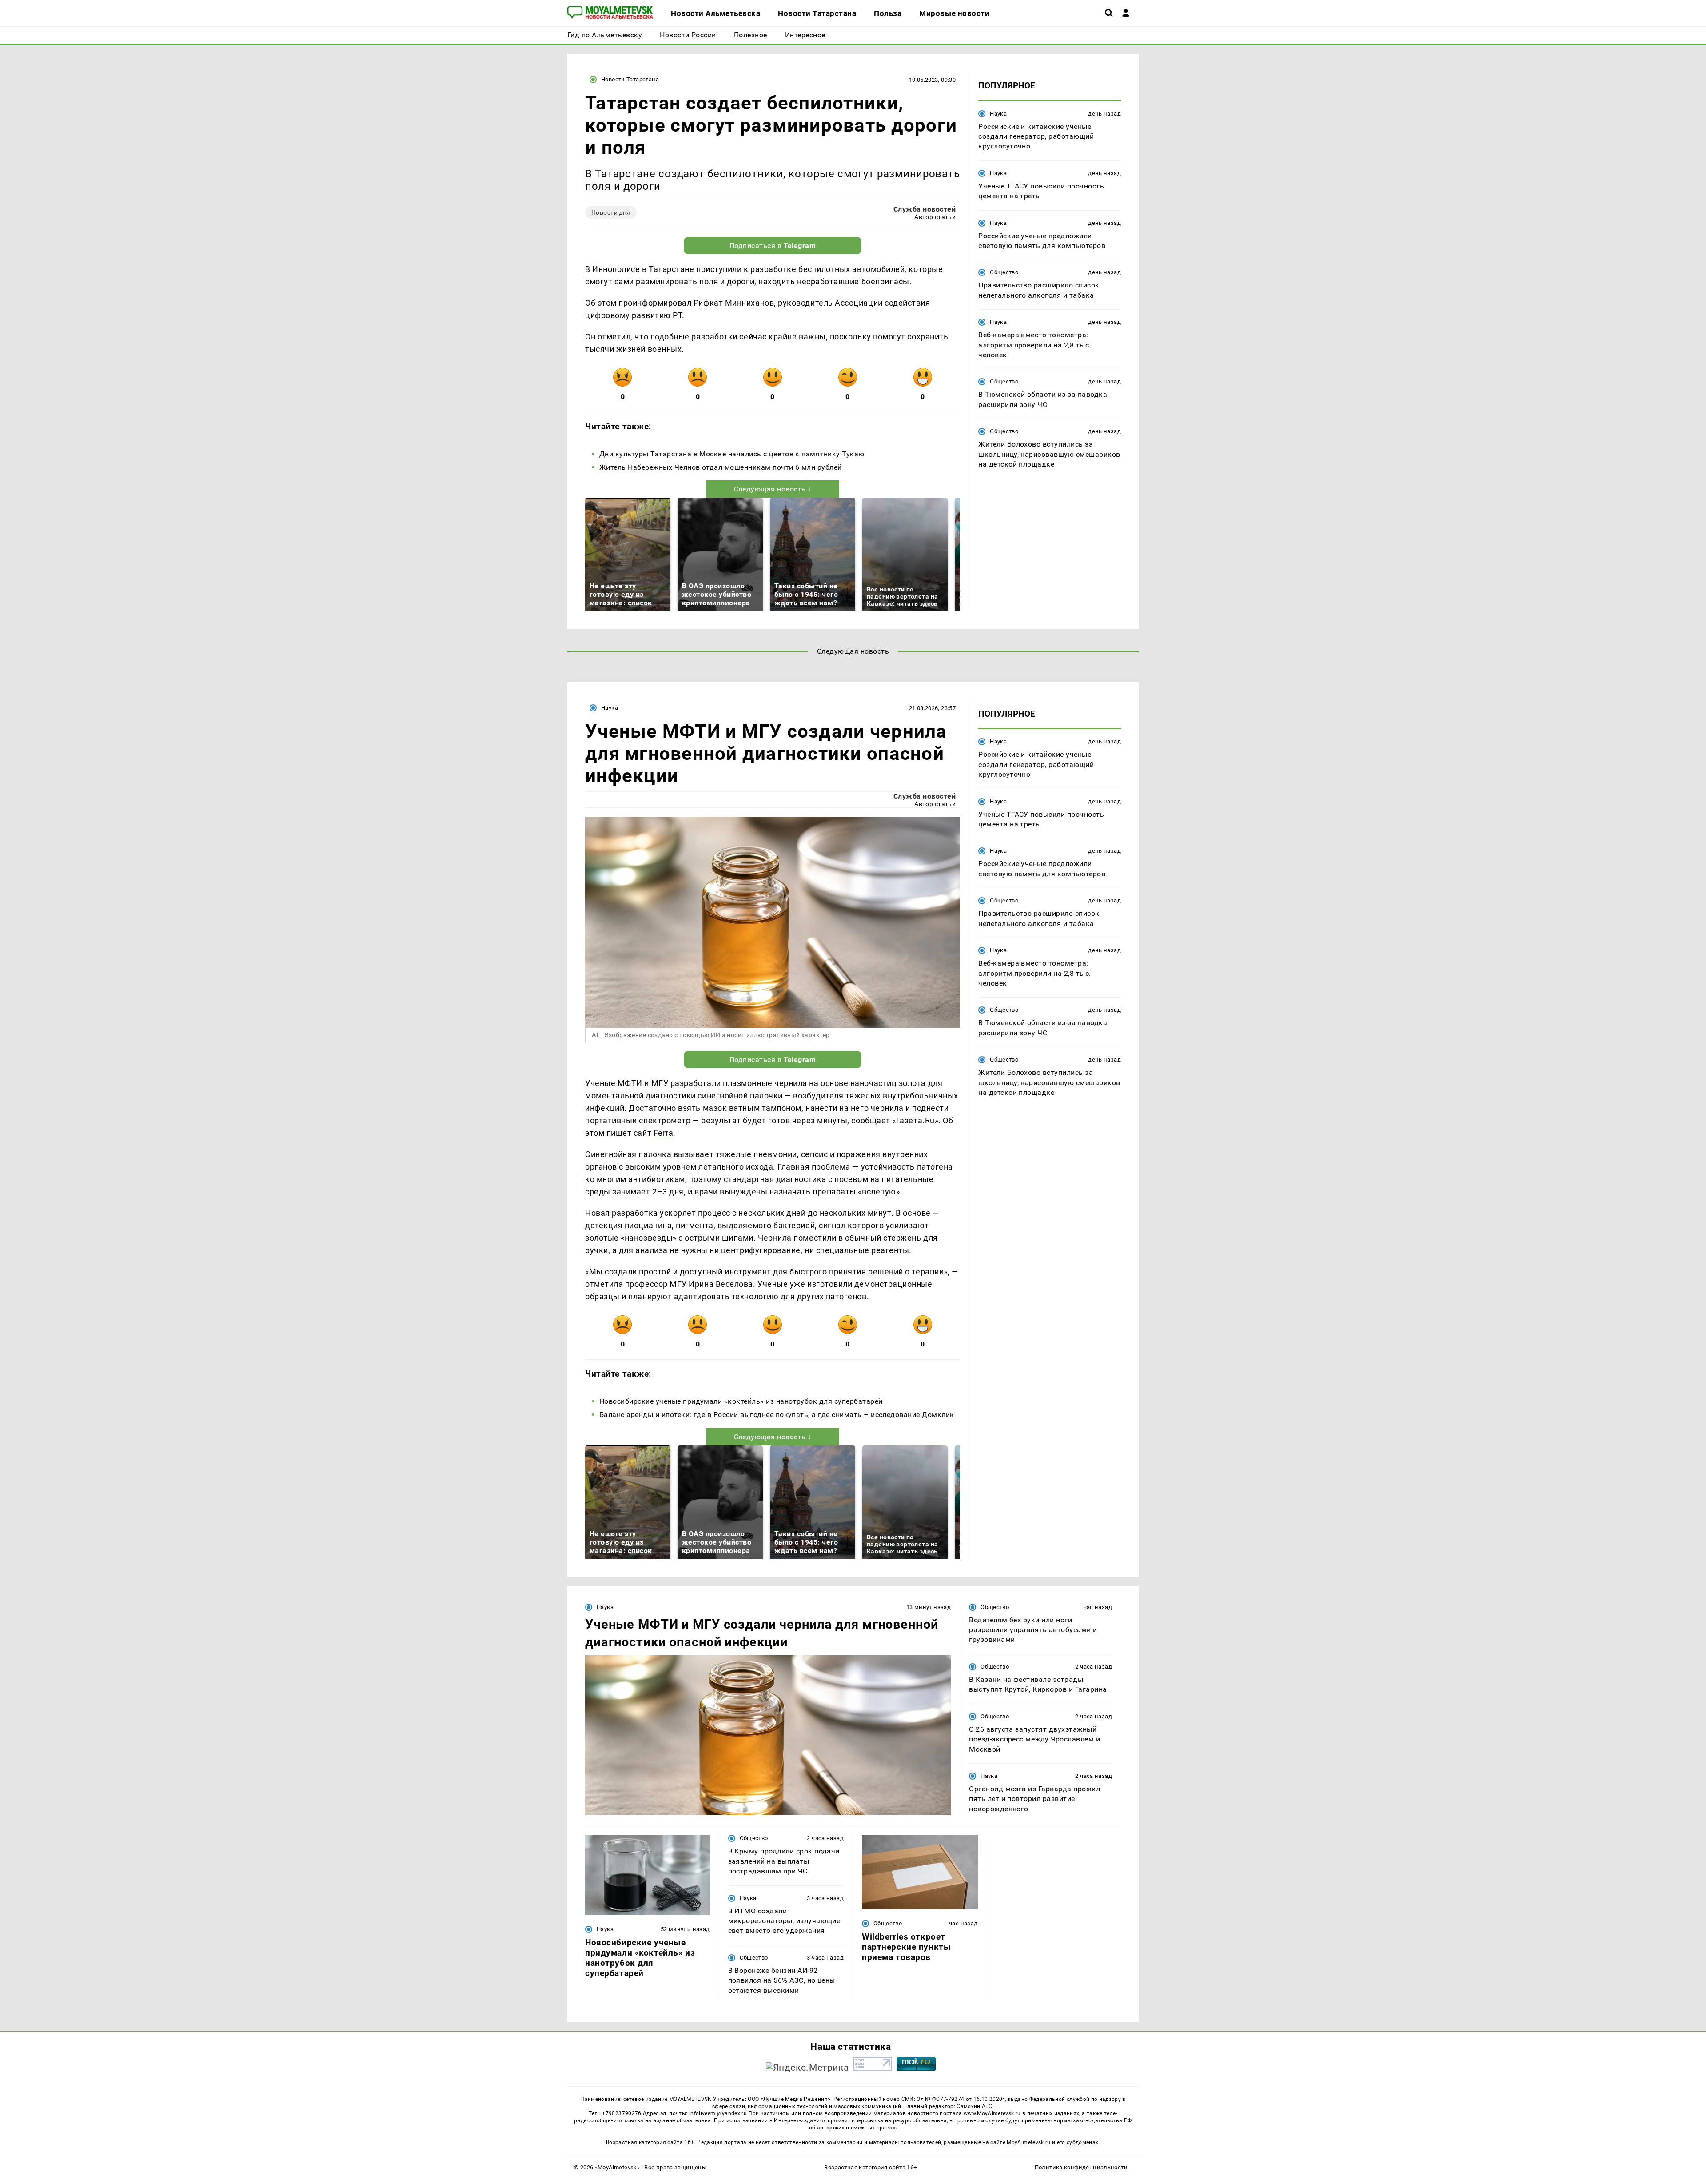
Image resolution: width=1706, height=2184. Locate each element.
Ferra (664, 1133)
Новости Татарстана (630, 79)
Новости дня (611, 212)
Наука (998, 113)
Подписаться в (773, 246)
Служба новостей (925, 209)
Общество (1004, 272)
